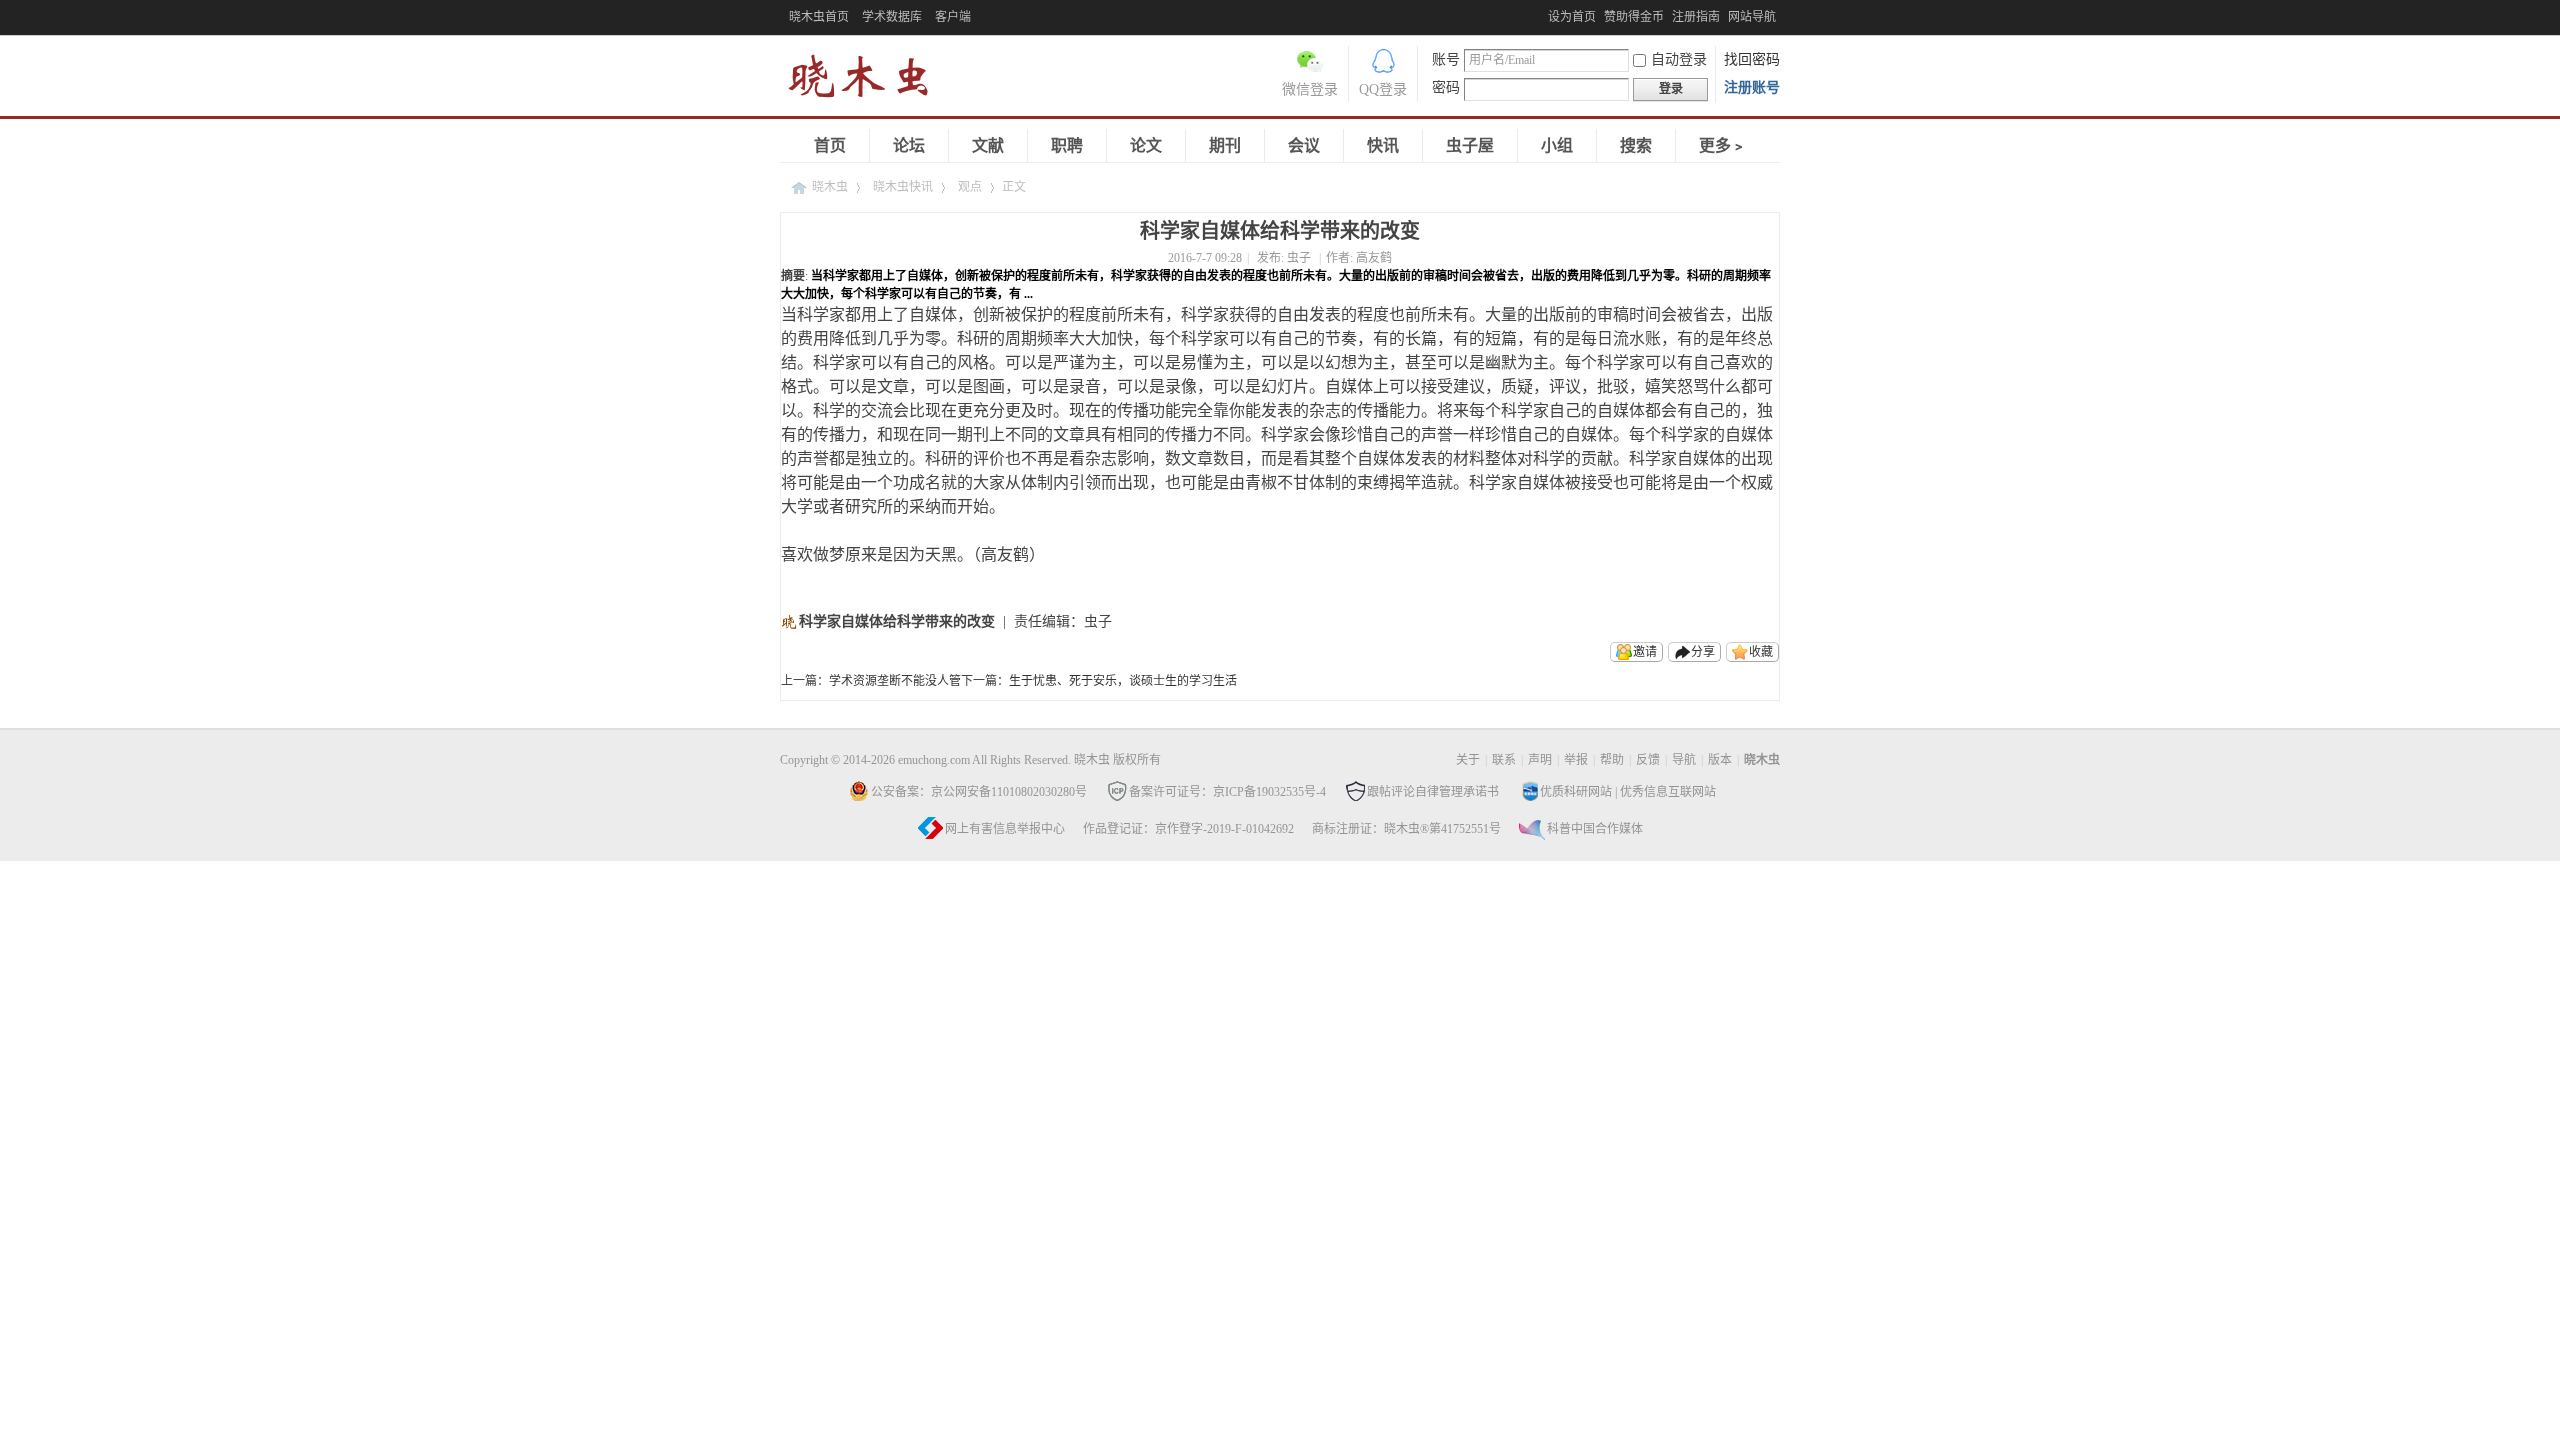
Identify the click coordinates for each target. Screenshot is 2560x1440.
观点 (970, 187)
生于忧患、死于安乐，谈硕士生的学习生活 (1123, 681)
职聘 (1067, 145)
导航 (1684, 760)
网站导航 (1752, 17)
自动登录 (1679, 59)
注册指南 (1696, 17)
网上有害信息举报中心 (1005, 829)
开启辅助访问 (1543, 14)
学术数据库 (892, 17)
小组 (1557, 145)
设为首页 (1572, 17)
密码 (1446, 87)
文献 (988, 145)
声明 (1540, 760)
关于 (1468, 760)
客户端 (953, 17)
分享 (1703, 652)
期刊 (1225, 145)
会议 (1304, 145)
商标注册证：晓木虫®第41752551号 (1406, 829)
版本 (1720, 760)
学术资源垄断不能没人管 (895, 681)
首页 (830, 145)
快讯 (1383, 145)
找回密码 (1752, 59)
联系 (1504, 760)
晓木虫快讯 (903, 187)
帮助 (1612, 760)
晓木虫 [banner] (870, 80)
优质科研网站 (1576, 792)
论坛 (909, 145)
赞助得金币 (1634, 17)
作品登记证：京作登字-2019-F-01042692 (1188, 829)
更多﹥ (1723, 145)
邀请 (1645, 652)
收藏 (1761, 652)
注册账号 (1752, 87)
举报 (1576, 760)
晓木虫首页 (819, 17)
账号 (1446, 59)
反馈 (1648, 760)
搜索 (1636, 145)
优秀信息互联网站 (1668, 792)
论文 (1146, 145)
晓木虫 (830, 187)
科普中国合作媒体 (1595, 829)
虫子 (1299, 258)
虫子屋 (1470, 145)
